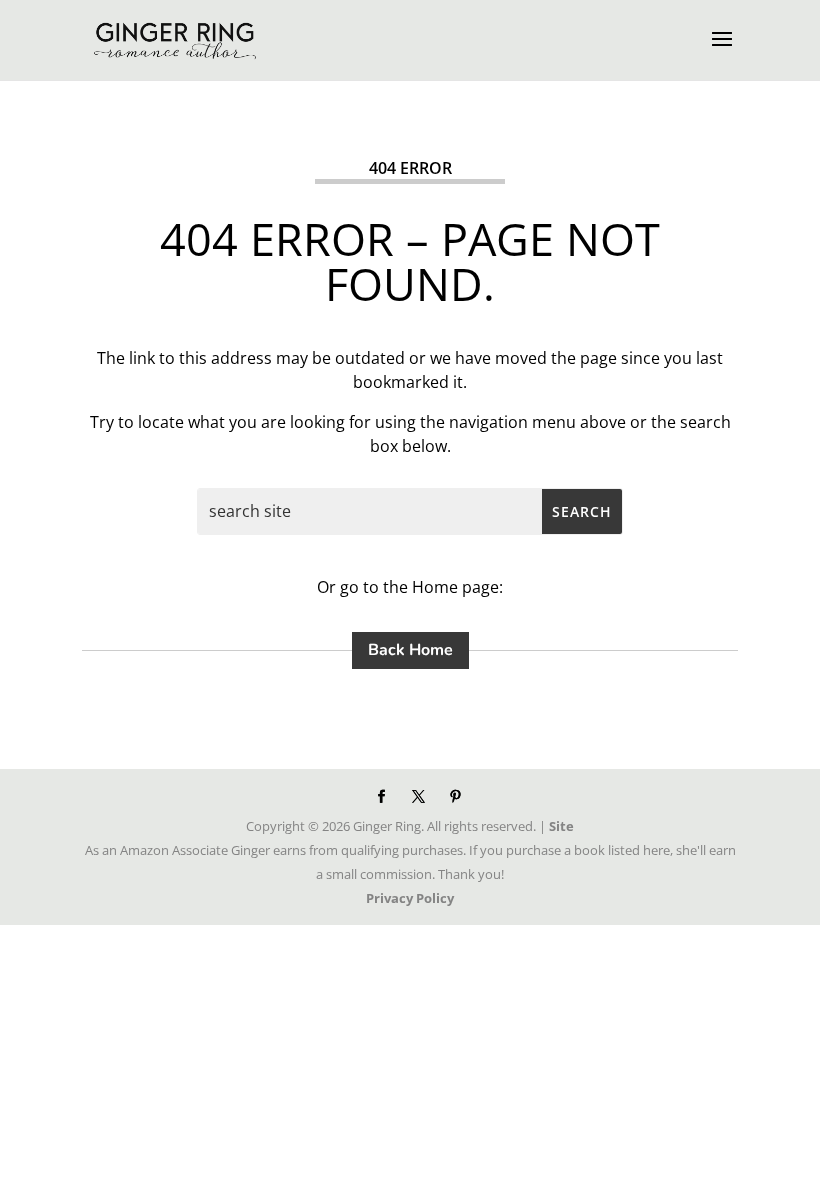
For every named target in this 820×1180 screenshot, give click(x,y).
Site (561, 826)
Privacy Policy (410, 898)
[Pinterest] (455, 797)
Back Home (410, 650)
